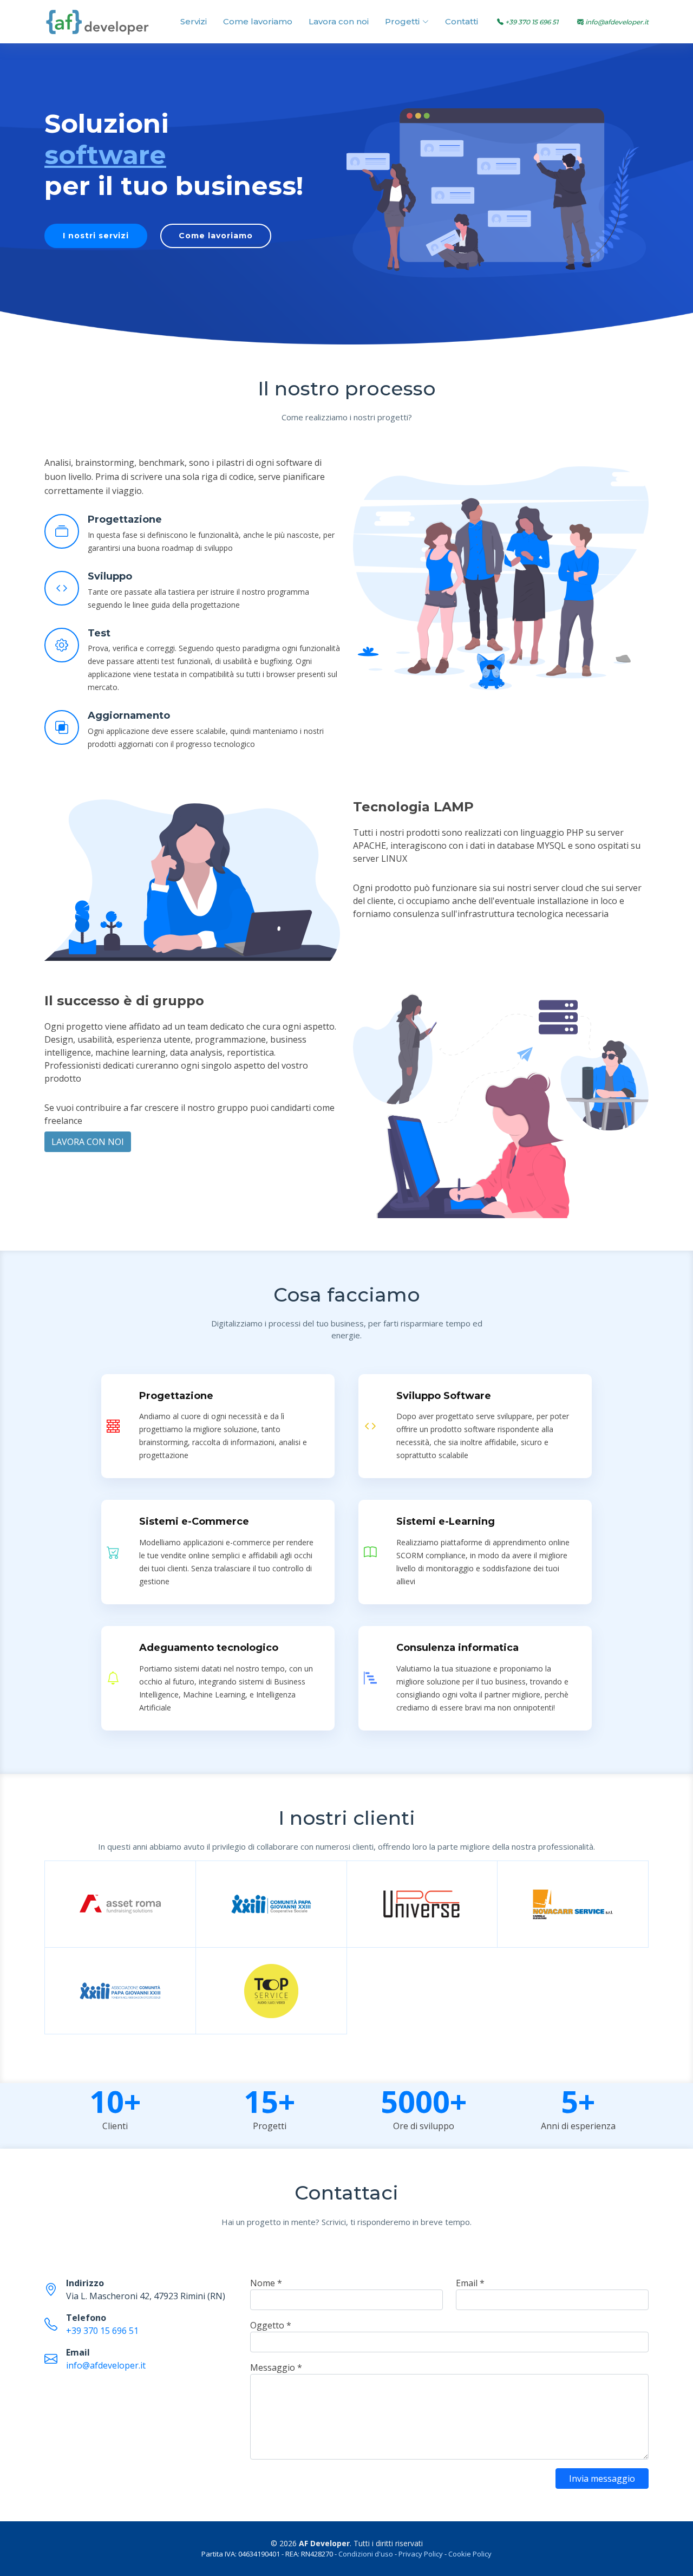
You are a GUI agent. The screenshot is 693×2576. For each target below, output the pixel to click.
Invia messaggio (602, 2479)
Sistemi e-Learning (446, 1521)
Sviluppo (110, 576)
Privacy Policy (421, 2554)
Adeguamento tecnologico (209, 1648)
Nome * (266, 2283)
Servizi (194, 21)
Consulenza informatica (457, 1648)
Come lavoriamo (258, 21)
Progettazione (125, 519)
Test (99, 633)
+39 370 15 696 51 (102, 2331)
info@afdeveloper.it (106, 2365)
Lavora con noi (339, 21)
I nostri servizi (96, 236)
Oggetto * (271, 2325)
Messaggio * (276, 2367)
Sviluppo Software (444, 1396)
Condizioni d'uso (366, 2554)
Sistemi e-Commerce (194, 1521)
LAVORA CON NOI (88, 1142)
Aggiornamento (129, 715)
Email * (470, 2283)
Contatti (462, 21)
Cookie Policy (470, 2554)
